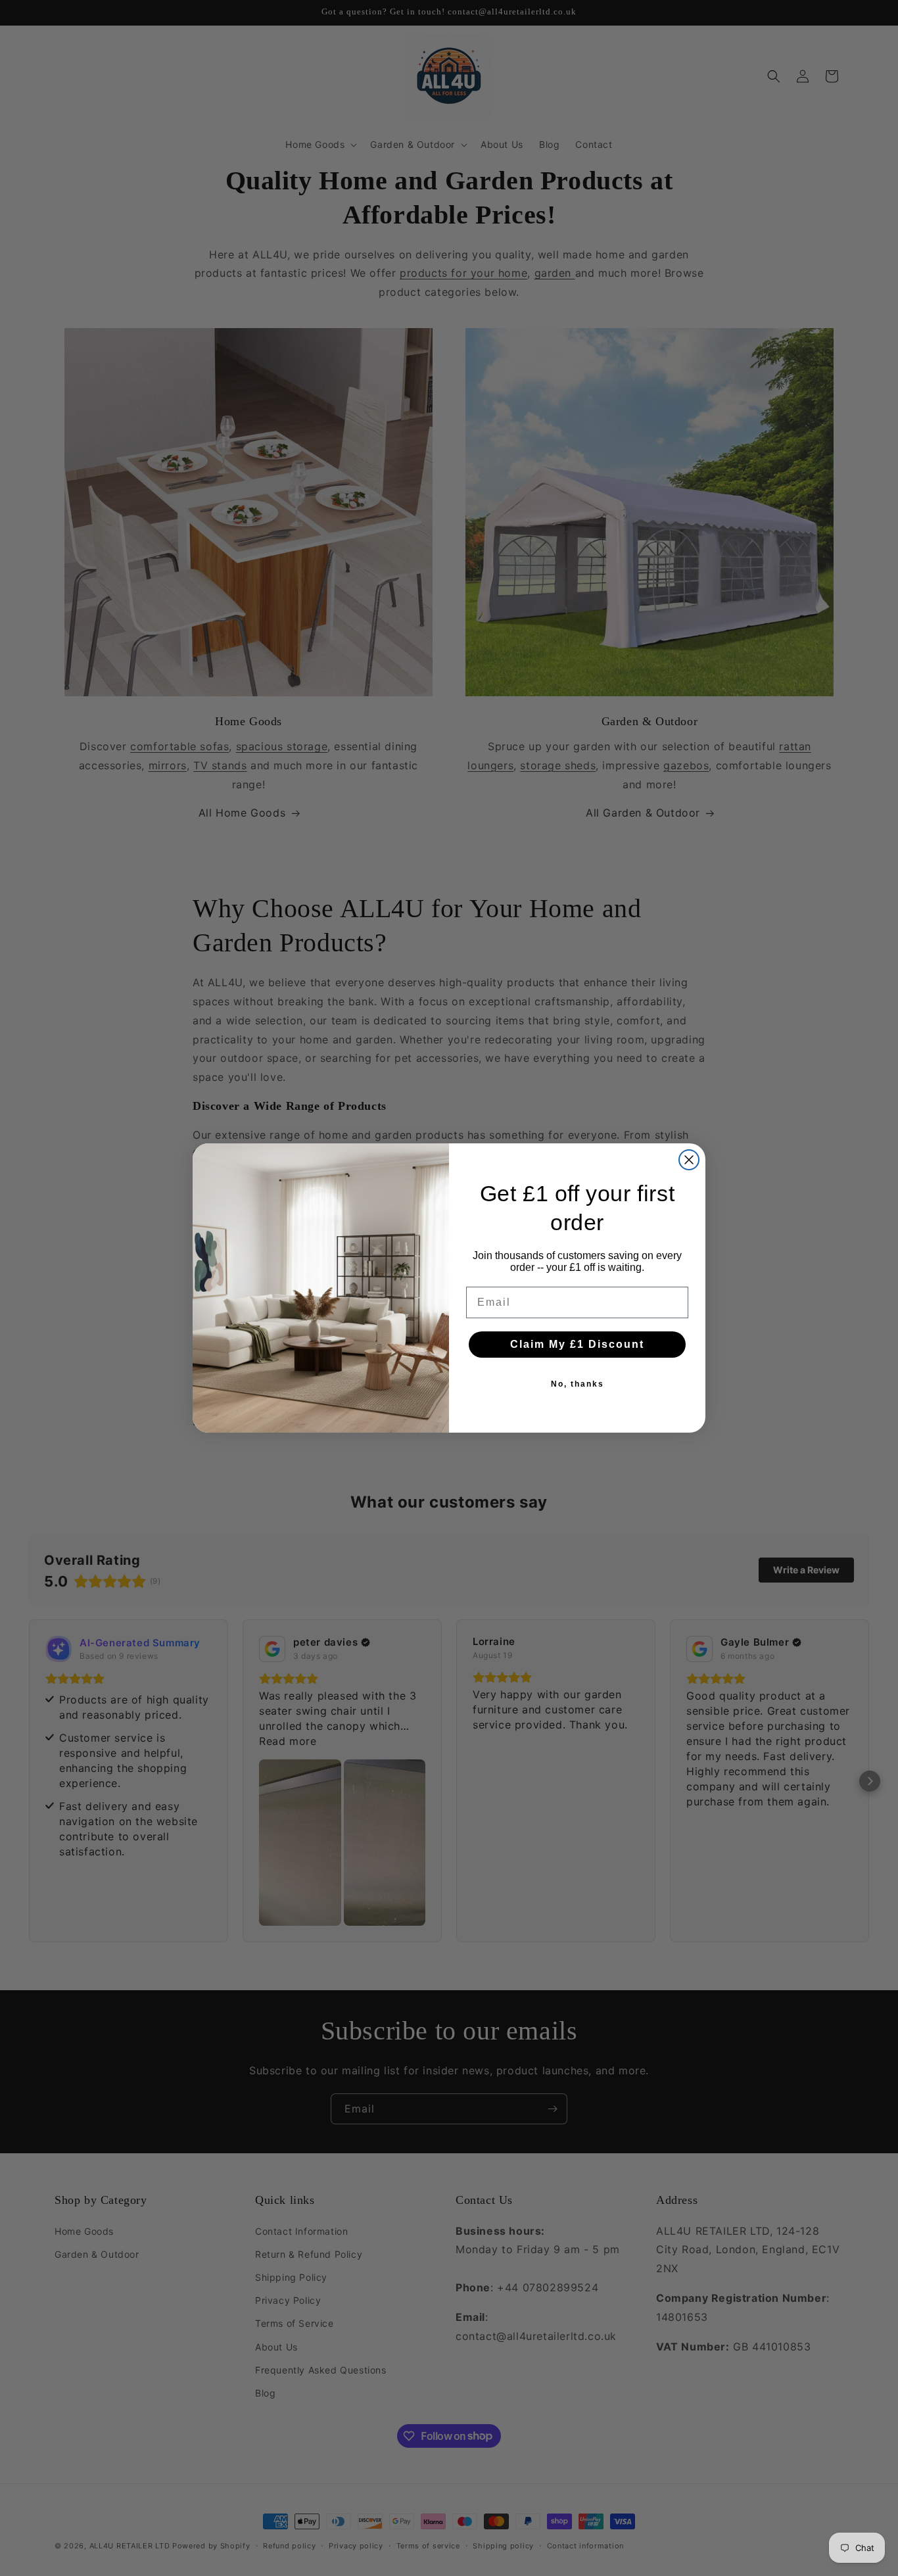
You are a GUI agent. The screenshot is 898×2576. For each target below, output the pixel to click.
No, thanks (578, 1384)
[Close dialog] (689, 1160)
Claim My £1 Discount (577, 1344)
